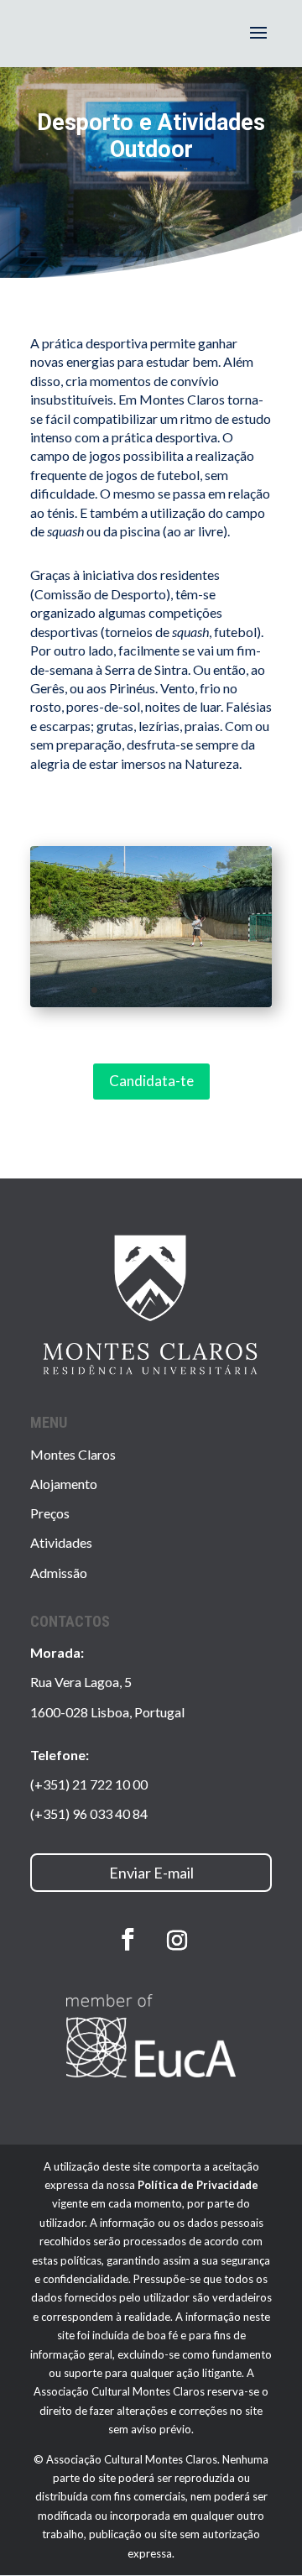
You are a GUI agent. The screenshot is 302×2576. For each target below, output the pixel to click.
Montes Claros (73, 1454)
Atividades (61, 1542)
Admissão (59, 1573)
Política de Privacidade (198, 2185)
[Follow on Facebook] (128, 1940)
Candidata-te (151, 1081)
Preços (50, 1513)
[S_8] (151, 1002)
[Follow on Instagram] (177, 1941)
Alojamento (64, 1484)
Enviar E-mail (151, 1873)
